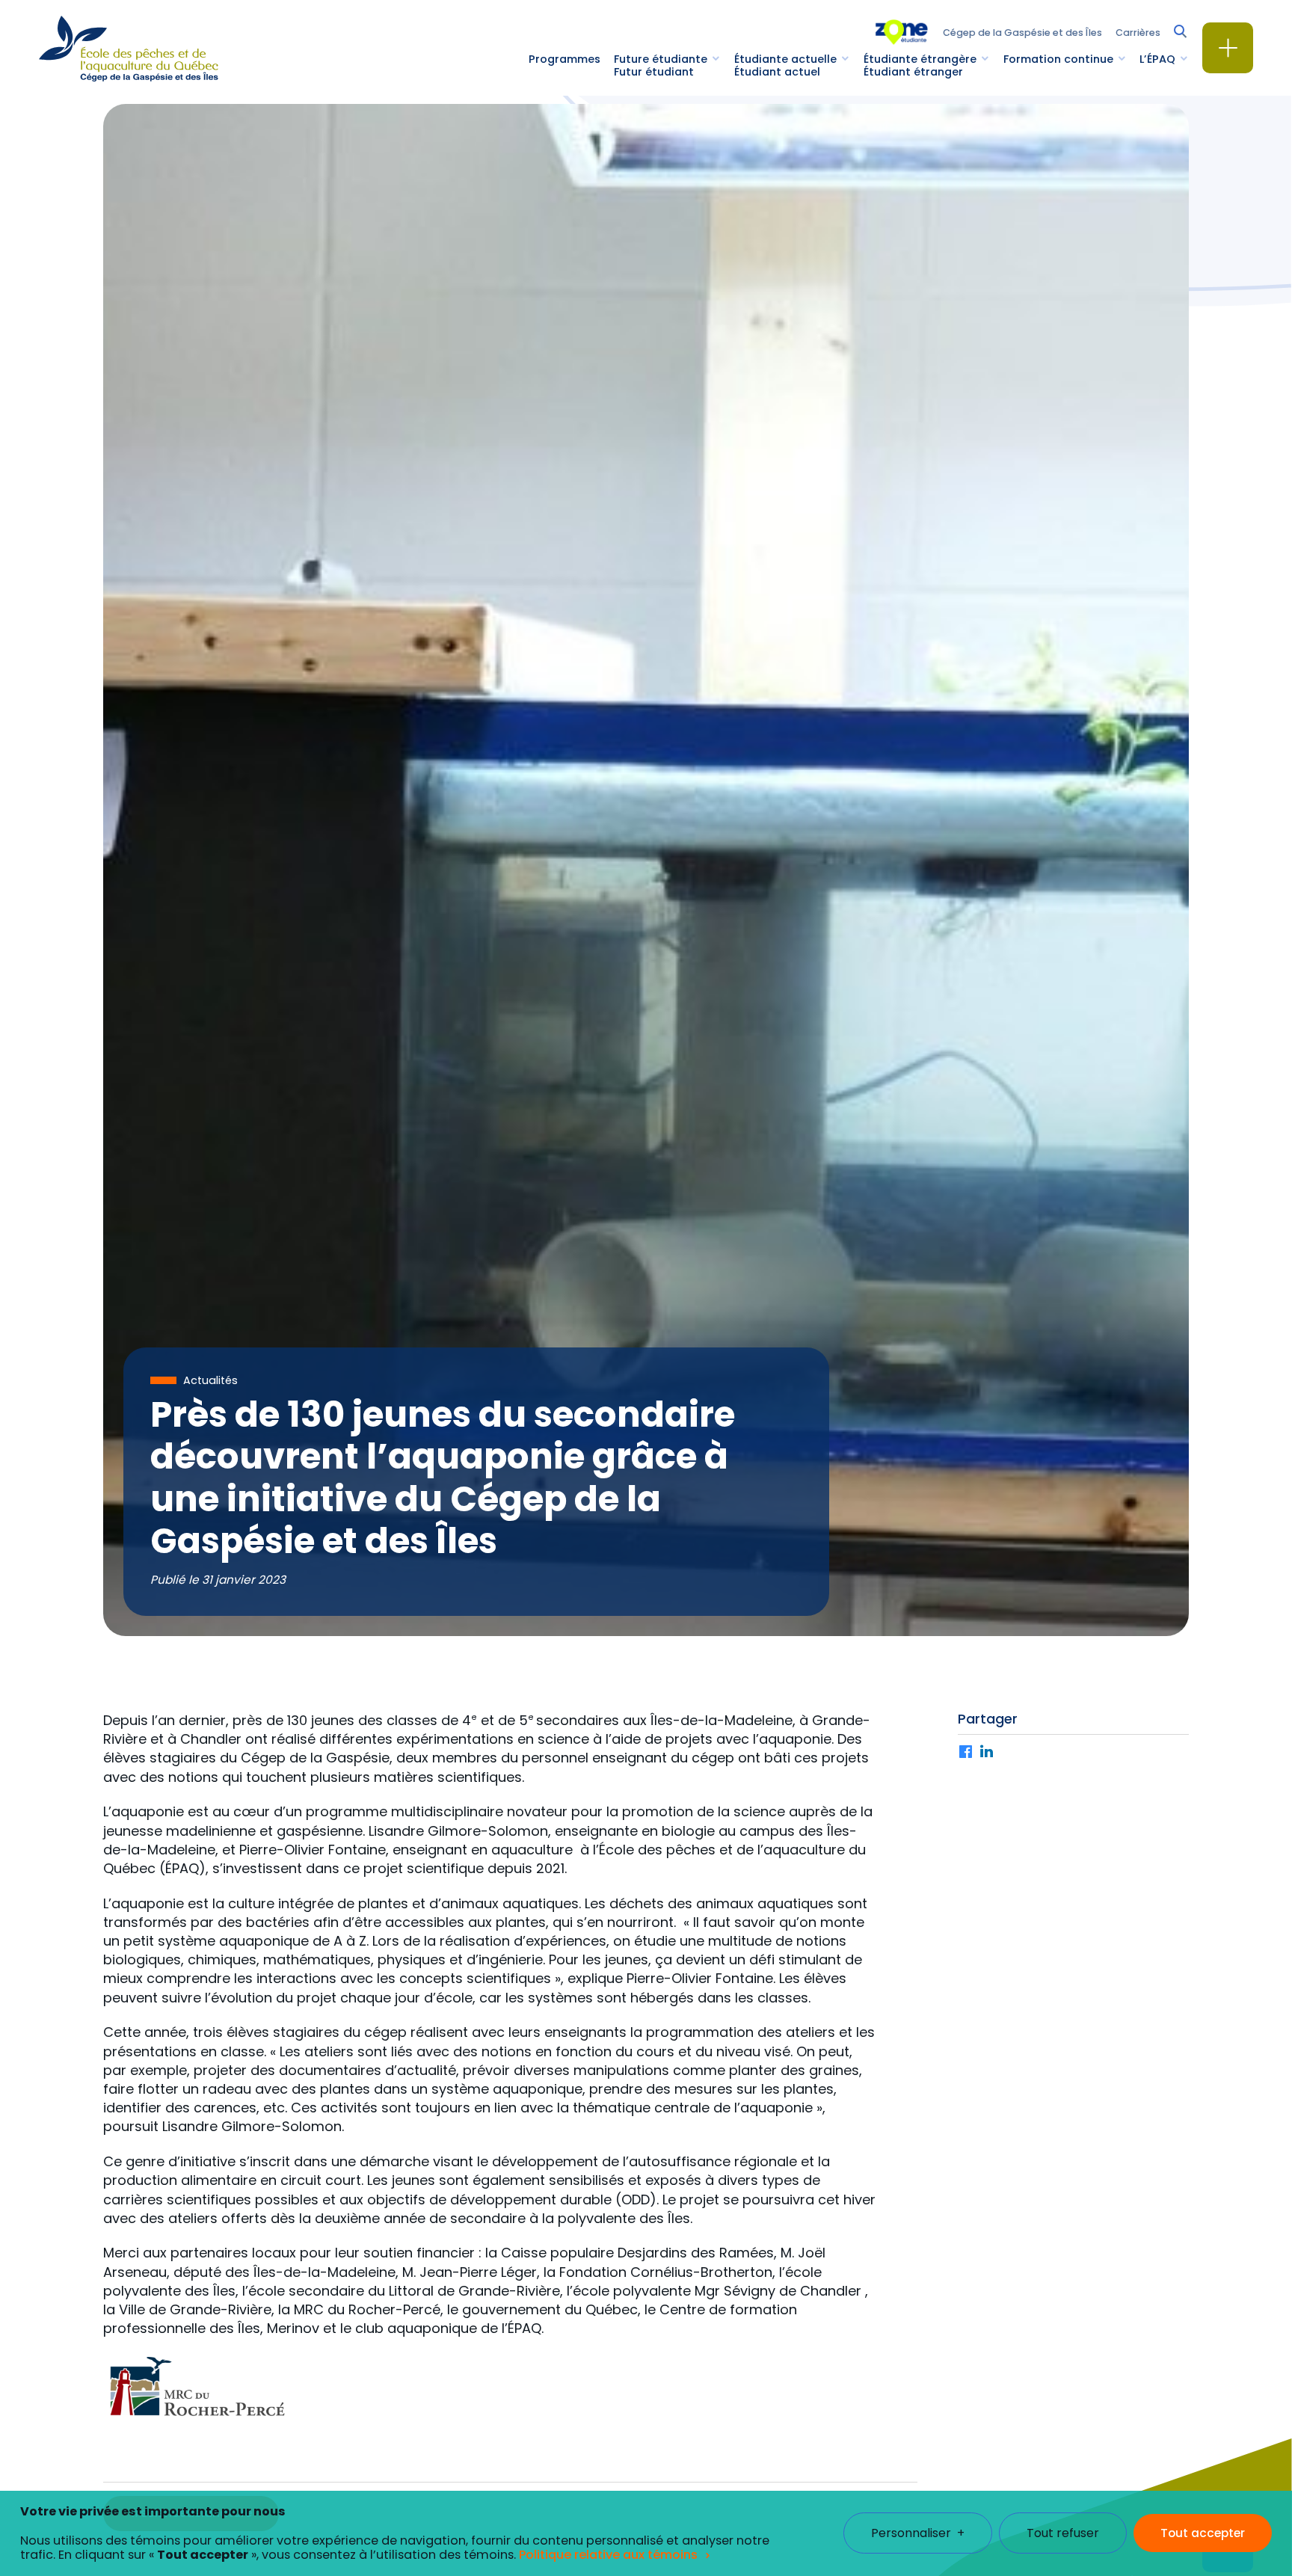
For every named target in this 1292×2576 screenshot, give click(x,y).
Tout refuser (1063, 2534)
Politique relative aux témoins (608, 2555)
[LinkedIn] (987, 1753)
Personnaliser (918, 2534)
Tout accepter (1203, 2534)
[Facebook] (966, 1753)
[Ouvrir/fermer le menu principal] (1228, 48)
